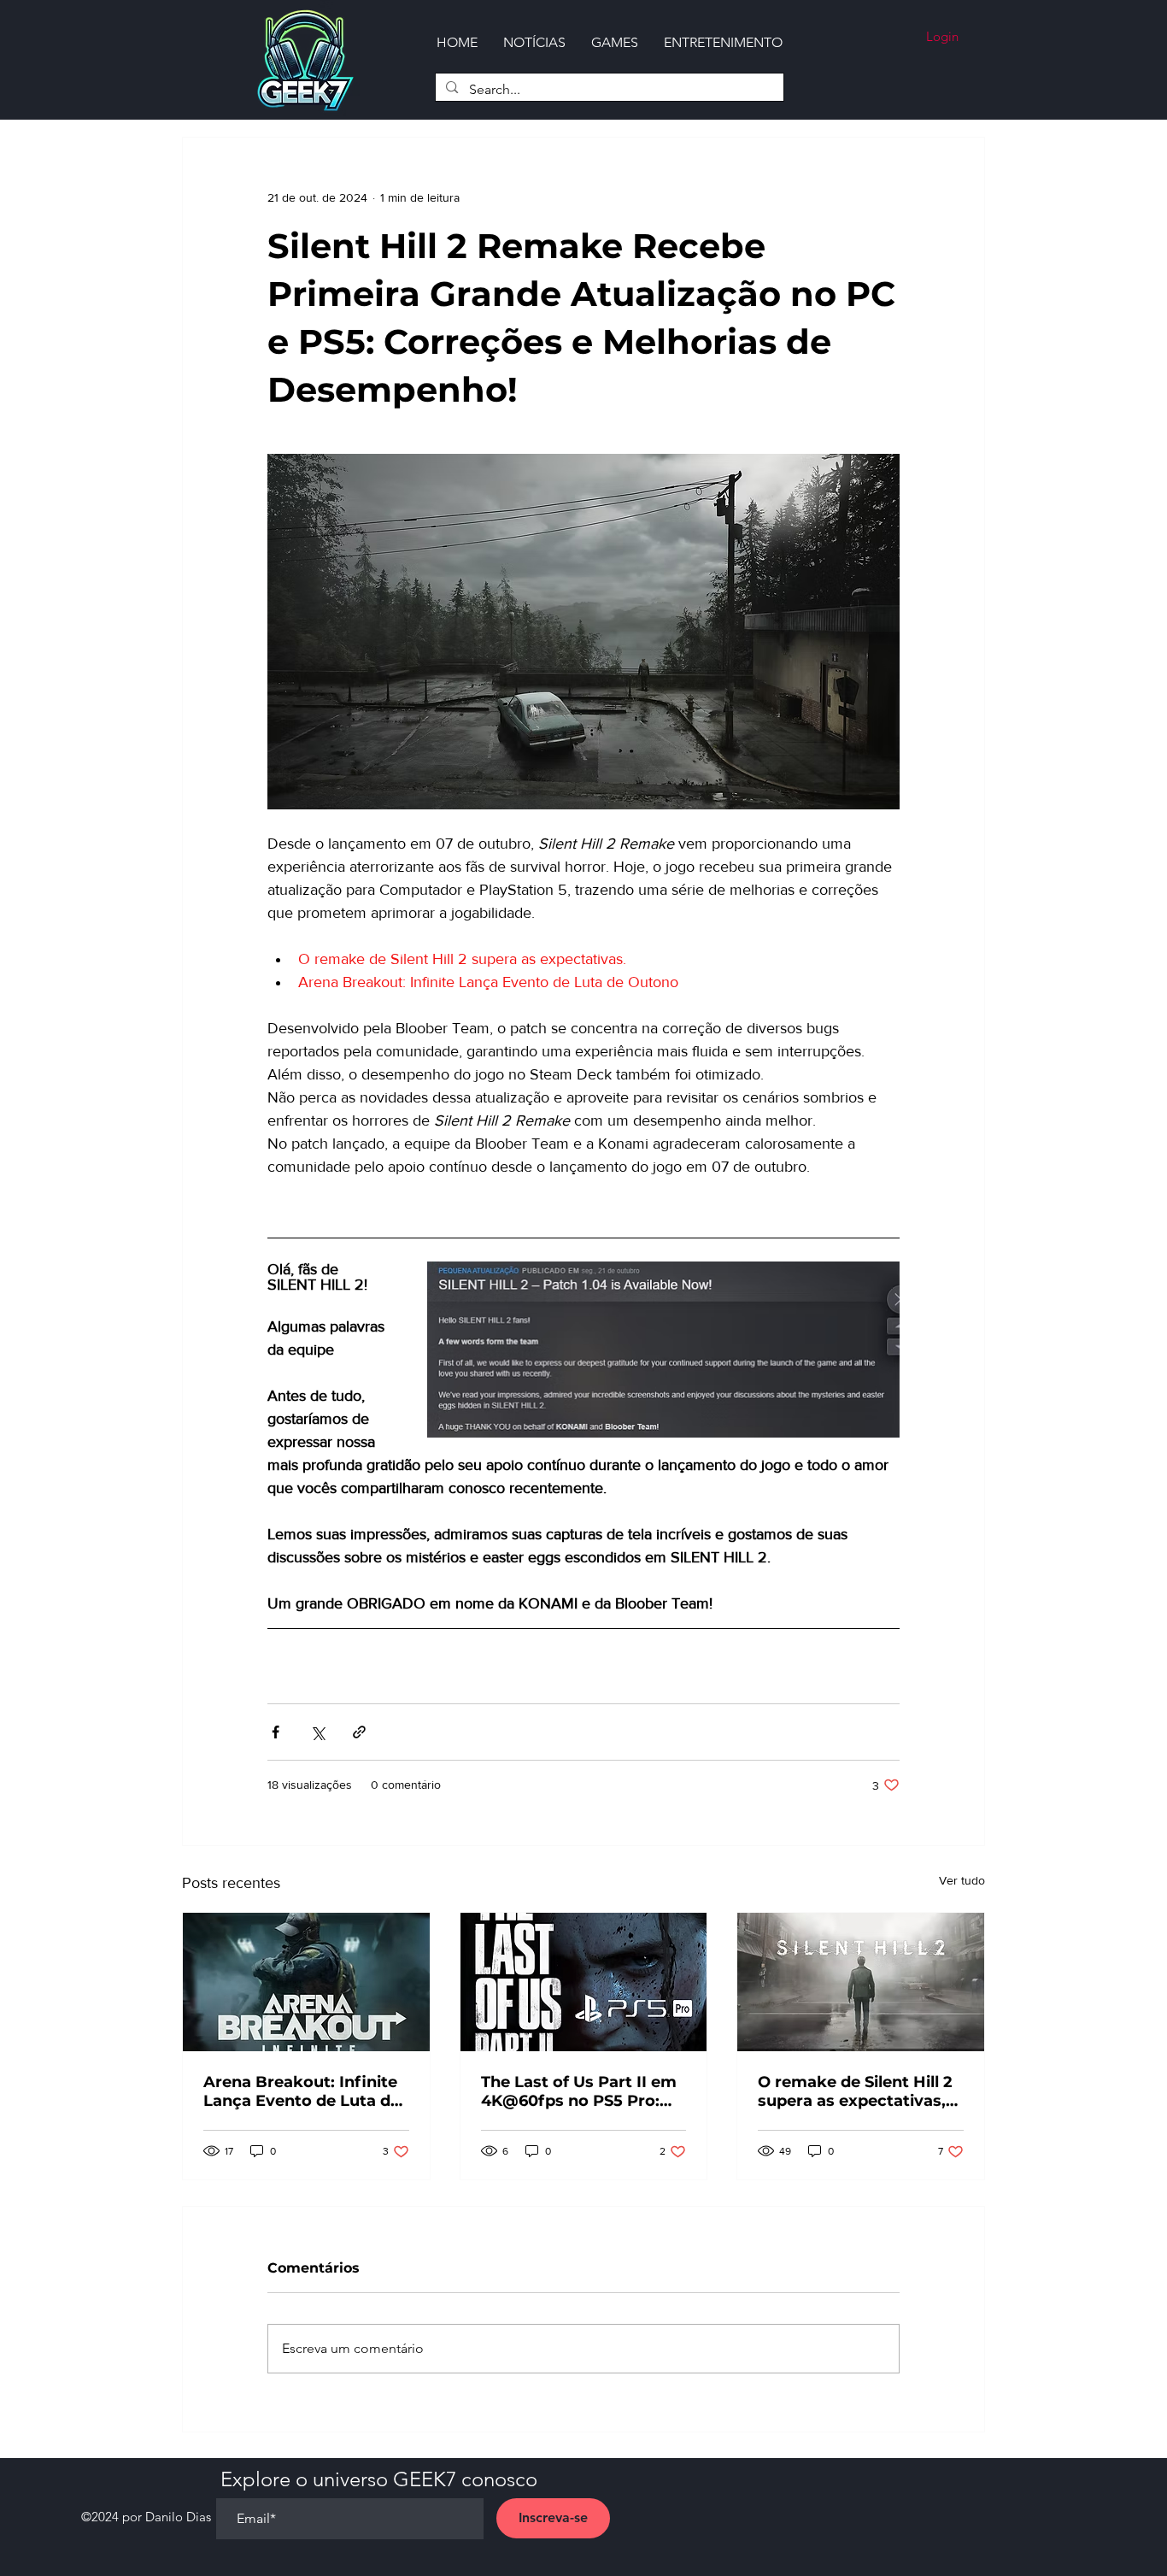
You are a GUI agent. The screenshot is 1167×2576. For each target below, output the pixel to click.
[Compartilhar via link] (359, 1732)
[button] (615, 42)
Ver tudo (962, 1880)
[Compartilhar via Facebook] (276, 1732)
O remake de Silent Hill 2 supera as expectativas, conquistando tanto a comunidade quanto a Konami (855, 2091)
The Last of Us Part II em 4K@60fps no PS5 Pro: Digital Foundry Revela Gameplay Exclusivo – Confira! (579, 2091)
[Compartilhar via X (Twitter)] (317, 1732)
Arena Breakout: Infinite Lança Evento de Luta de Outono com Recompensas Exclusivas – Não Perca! (304, 2091)
